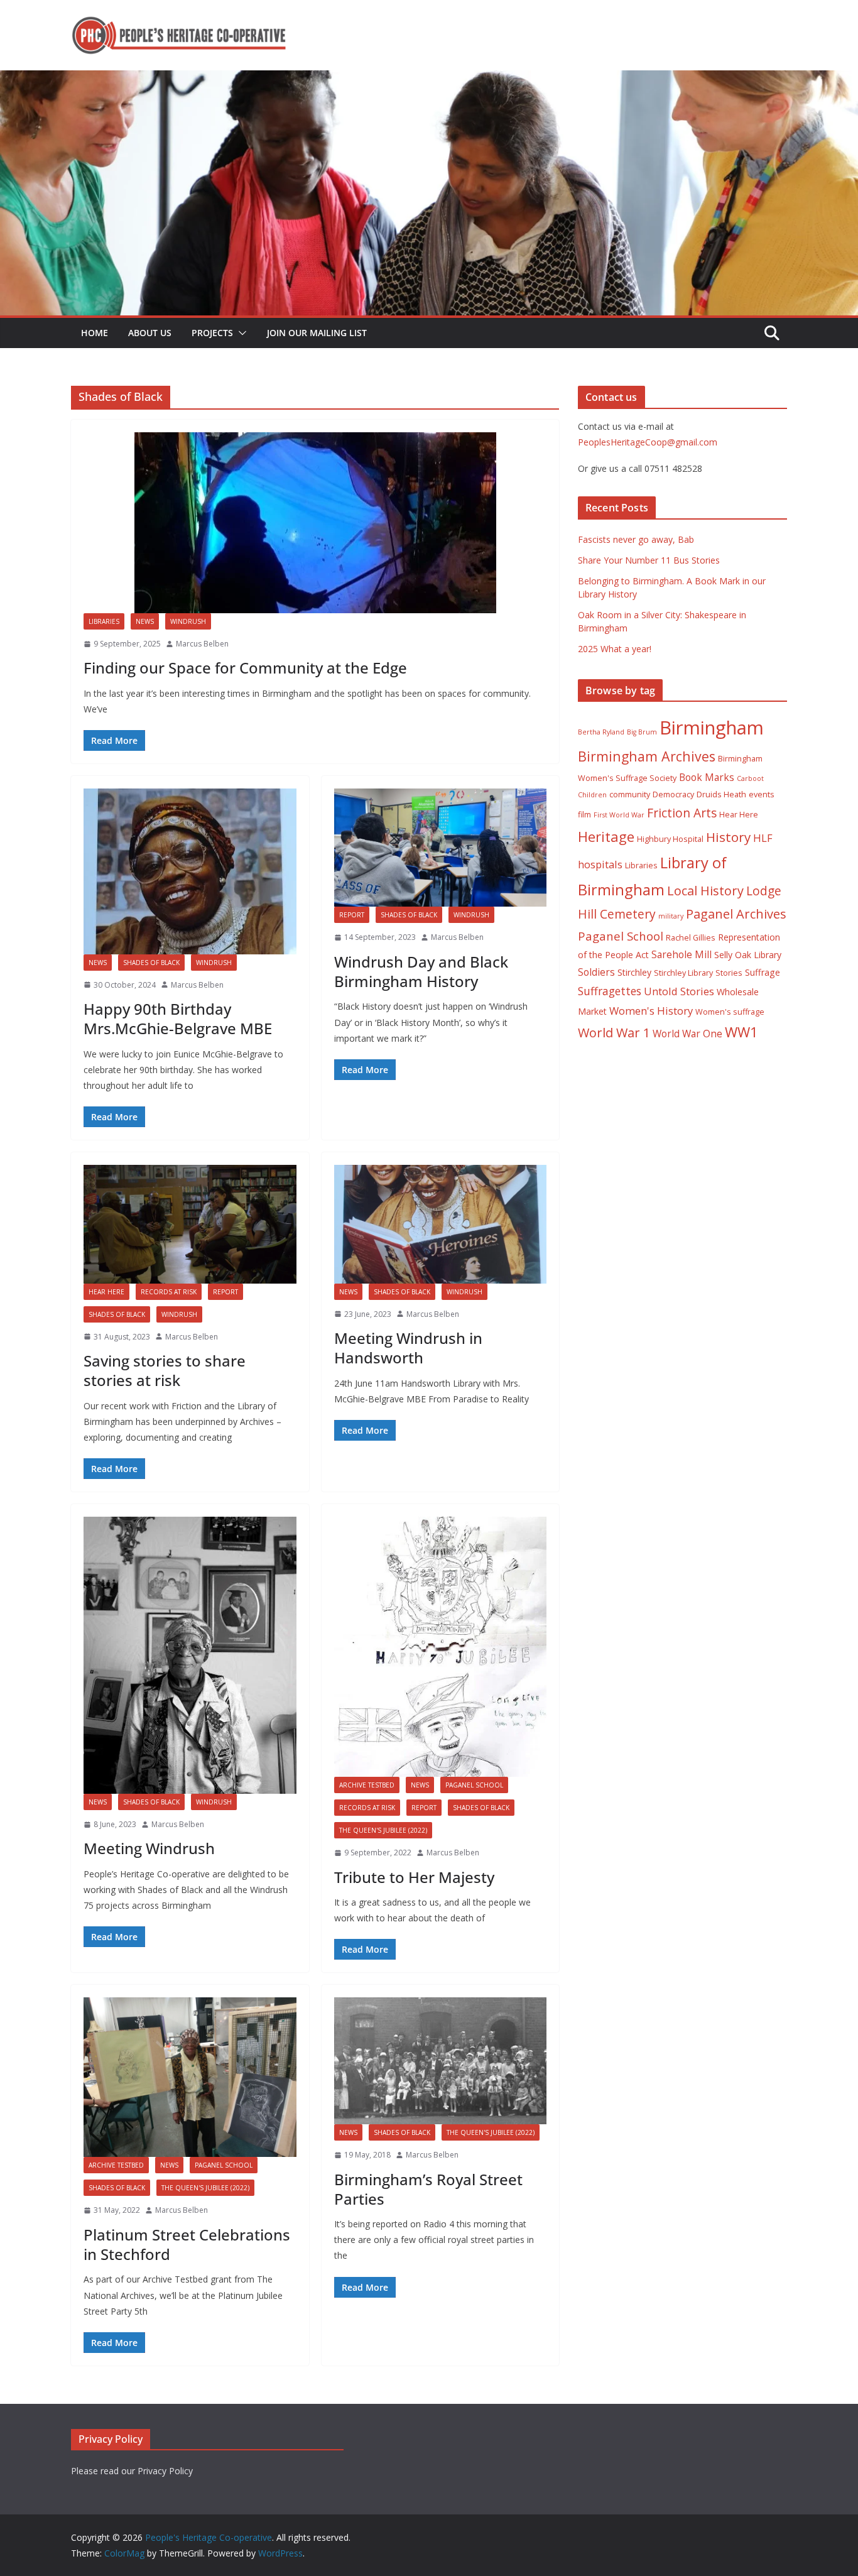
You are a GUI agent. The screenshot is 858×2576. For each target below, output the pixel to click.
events (762, 794)
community (630, 794)
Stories (729, 973)
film (584, 815)
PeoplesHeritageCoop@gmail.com (648, 442)
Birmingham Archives (647, 756)
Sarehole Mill (682, 954)
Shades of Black (151, 963)
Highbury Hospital (670, 839)
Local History (705, 891)
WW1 (741, 1032)
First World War (619, 815)
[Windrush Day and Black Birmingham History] (441, 848)
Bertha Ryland (601, 732)
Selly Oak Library (748, 955)
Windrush (188, 621)
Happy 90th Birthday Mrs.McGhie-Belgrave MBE (178, 1018)
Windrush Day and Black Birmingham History (421, 971)
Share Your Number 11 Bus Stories (649, 560)
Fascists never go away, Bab (636, 539)
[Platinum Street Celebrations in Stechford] (190, 2077)
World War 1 (614, 1033)
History (728, 837)
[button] (240, 333)
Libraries (104, 621)
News (145, 621)
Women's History (651, 1011)
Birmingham (712, 728)
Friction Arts (682, 813)
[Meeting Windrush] (190, 1655)
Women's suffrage (730, 1012)
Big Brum (642, 732)
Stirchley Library (683, 973)
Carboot (750, 778)
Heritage (606, 837)
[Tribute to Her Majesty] (441, 1647)
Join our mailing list (317, 333)
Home (95, 333)
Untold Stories (679, 991)
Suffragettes (610, 991)
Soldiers (596, 972)
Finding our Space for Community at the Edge (245, 668)
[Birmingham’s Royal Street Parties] (441, 2061)
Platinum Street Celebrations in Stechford (187, 2244)
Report (352, 915)
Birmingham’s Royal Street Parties (428, 2189)
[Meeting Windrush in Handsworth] (441, 1224)
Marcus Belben (202, 644)
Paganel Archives (736, 914)
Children (592, 795)
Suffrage (763, 972)
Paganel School (474, 1785)
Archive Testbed (367, 1785)
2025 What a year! (615, 649)
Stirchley (634, 972)
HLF (763, 838)
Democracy (673, 794)
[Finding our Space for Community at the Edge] (315, 523)
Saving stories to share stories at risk (165, 1370)
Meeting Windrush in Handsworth (408, 1348)
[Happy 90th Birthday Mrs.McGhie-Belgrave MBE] (190, 871)
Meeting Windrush (149, 1848)
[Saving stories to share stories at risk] (190, 1224)
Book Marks (707, 777)
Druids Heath (721, 794)
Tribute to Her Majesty (414, 1877)
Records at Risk (169, 1292)
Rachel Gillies (691, 938)
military (671, 916)
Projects (212, 333)
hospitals (600, 864)
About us (150, 333)
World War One (687, 1034)
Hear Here (106, 1292)
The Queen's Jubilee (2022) (383, 1830)
